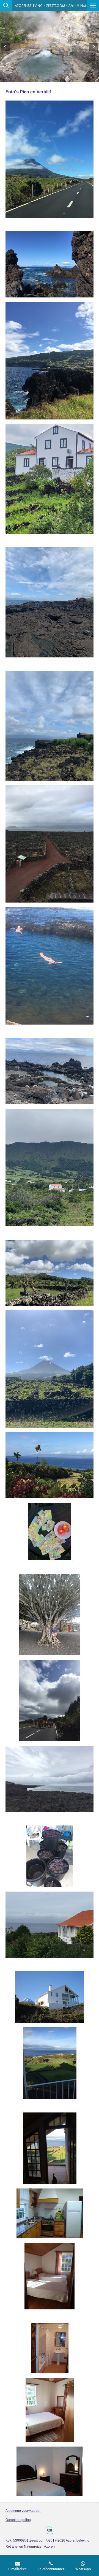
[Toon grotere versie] (50, 159)
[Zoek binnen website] (6, 6)
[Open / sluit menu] (93, 6)
